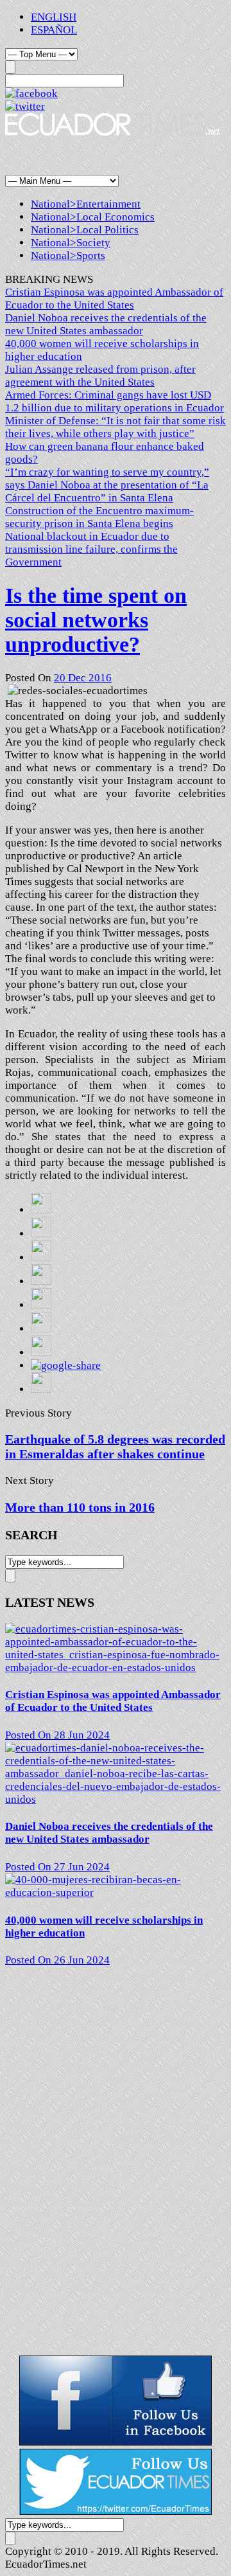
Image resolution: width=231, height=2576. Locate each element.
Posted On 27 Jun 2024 (57, 1867)
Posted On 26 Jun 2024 (57, 1960)
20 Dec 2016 (83, 678)
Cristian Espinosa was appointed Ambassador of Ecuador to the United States (114, 299)
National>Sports (68, 255)
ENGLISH (54, 17)
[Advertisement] (108, 155)
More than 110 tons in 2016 (80, 1507)
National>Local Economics (93, 217)
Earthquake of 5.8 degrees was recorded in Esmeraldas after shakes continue (115, 1446)
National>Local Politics (85, 230)
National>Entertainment (86, 204)
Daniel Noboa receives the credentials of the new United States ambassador (106, 324)
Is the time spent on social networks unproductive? (96, 620)
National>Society (71, 243)
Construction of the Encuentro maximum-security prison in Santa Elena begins (99, 517)
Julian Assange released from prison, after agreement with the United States (100, 376)
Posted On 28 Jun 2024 (57, 1735)
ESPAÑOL (54, 30)
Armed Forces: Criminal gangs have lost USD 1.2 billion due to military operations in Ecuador (115, 401)
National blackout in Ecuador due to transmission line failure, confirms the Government (91, 549)
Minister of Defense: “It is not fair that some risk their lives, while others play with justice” (116, 427)
